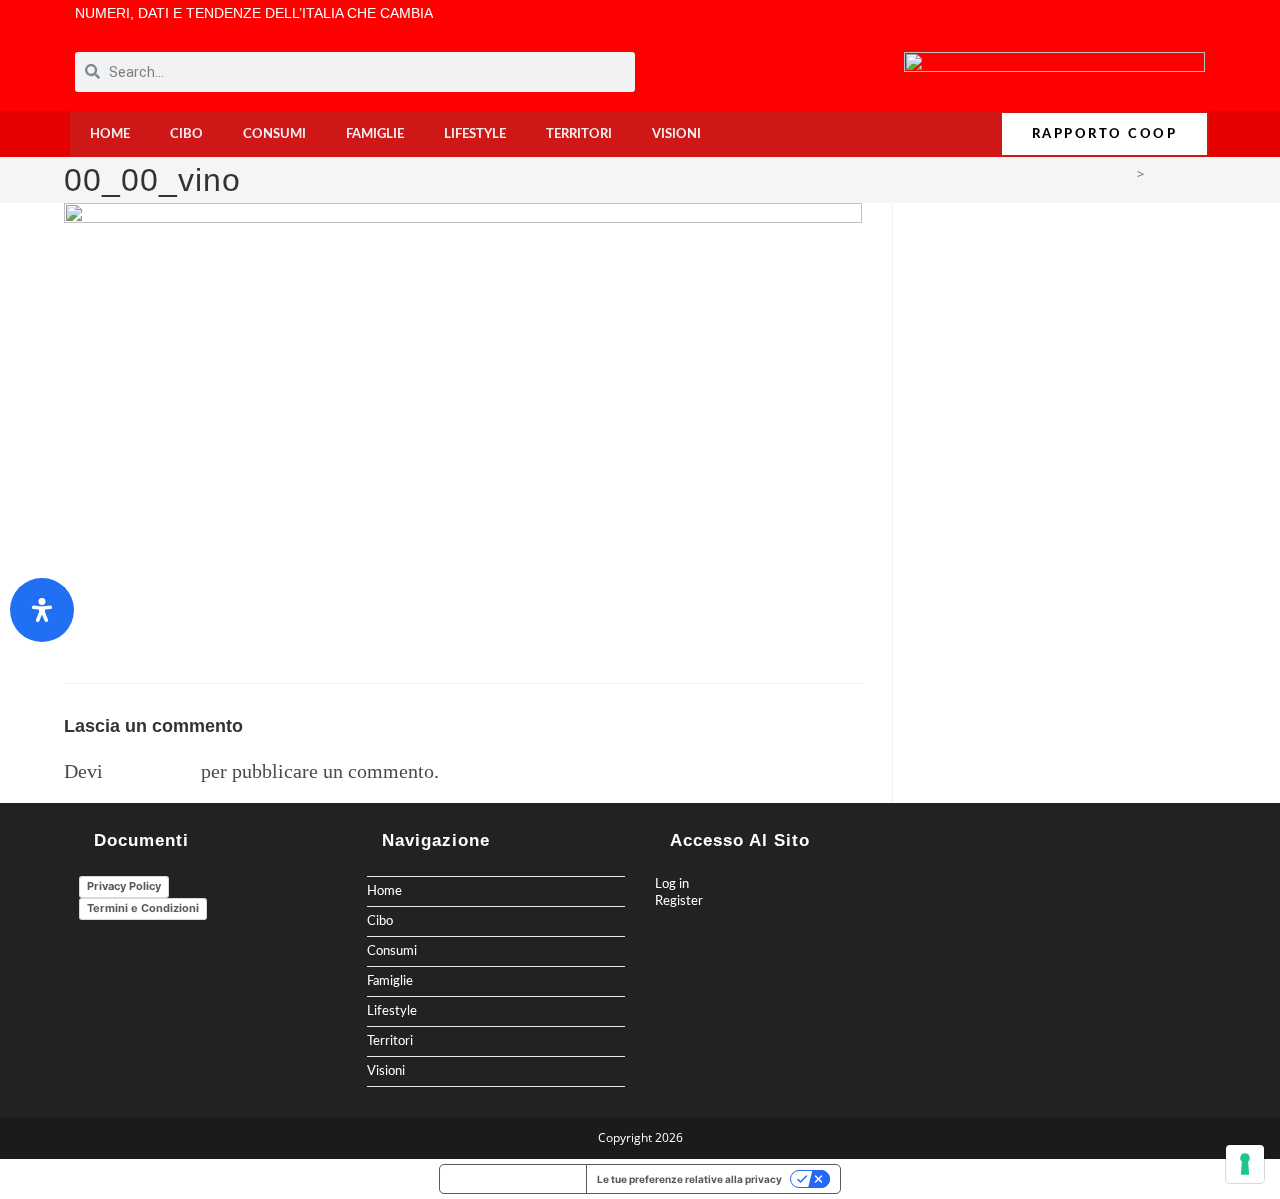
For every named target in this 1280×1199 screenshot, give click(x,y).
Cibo (186, 134)
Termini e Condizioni (143, 908)
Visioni (676, 134)
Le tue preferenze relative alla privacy (689, 1179)
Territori (579, 134)
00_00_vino (1183, 174)
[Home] (1124, 174)
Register (679, 901)
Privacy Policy (124, 886)
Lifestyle (475, 134)
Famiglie (375, 134)
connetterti (152, 771)
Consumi (274, 134)
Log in (672, 884)
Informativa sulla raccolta (513, 1179)
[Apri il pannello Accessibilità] (42, 610)
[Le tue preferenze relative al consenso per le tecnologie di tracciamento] (1245, 1164)
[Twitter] (1142, 19)
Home (110, 134)
